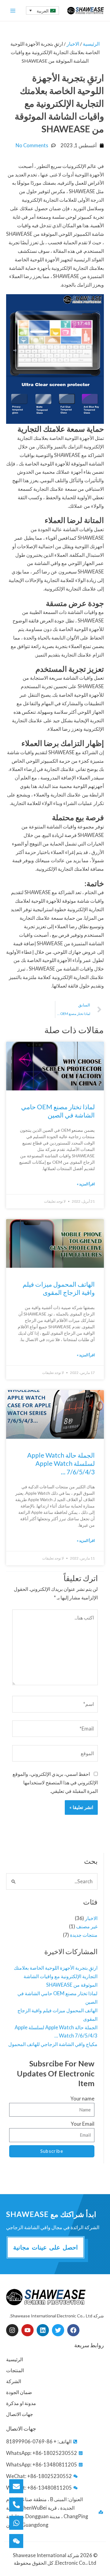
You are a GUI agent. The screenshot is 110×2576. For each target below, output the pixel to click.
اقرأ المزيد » (86, 1184)
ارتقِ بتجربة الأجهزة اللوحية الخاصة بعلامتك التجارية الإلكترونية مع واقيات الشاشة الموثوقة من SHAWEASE (56, 1976)
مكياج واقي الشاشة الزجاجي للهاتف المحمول (53, 2044)
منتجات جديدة (84, 1935)
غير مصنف (87, 1926)
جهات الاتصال (20, 2414)
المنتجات (15, 2370)
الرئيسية (91, 44)
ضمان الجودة (19, 2392)
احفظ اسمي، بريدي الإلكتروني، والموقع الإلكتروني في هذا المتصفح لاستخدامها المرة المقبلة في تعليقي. (55, 1782)
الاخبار (91, 1918)
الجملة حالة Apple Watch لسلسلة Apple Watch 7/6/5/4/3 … (61, 1463)
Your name (82, 2098)
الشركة (14, 2381)
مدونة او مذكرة (21, 2403)
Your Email (83, 2124)
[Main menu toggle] (13, 10)
